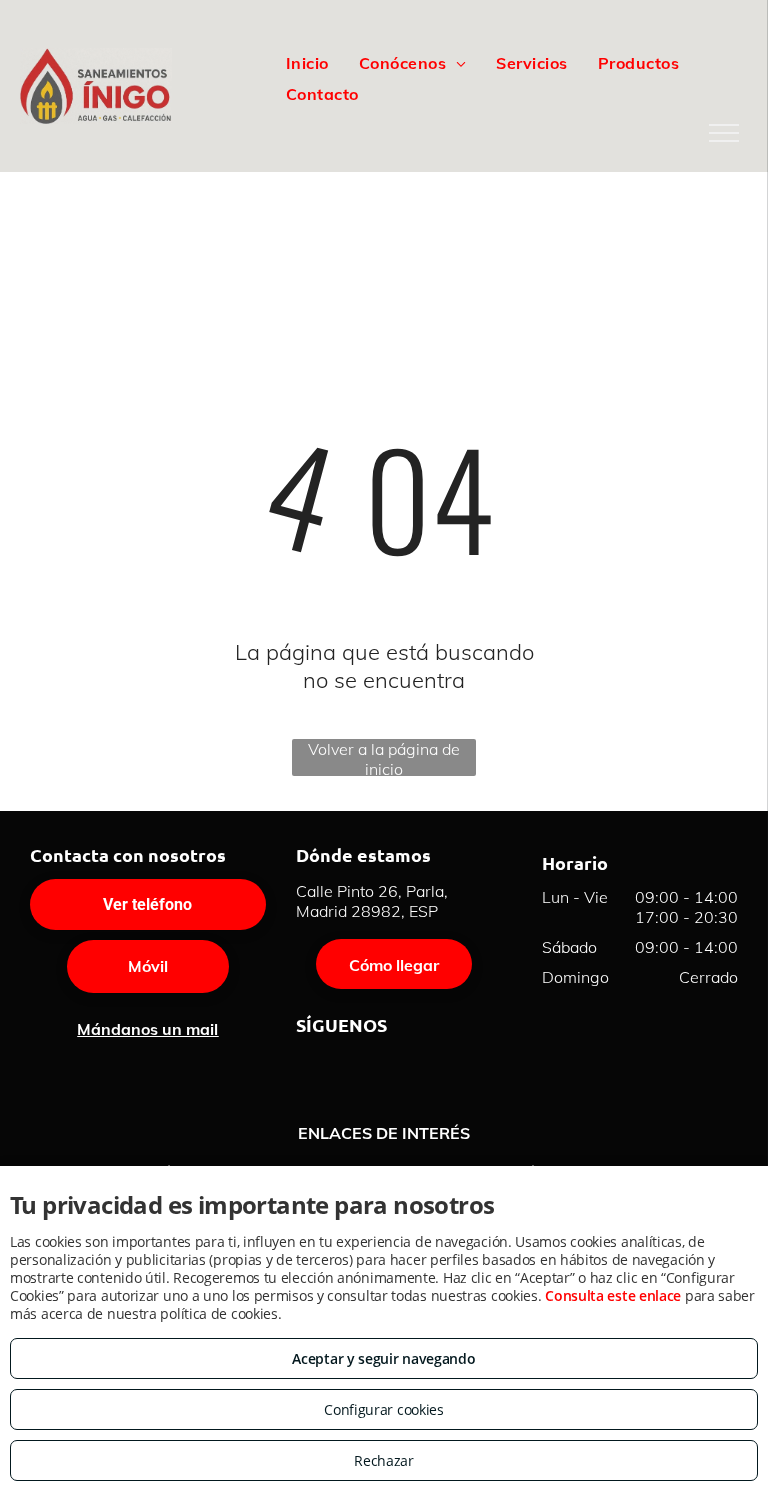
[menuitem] (307, 63)
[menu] (724, 133)
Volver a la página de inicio (384, 757)
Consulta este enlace (613, 1295)
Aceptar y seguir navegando (383, 1358)
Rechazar (384, 1460)
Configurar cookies (384, 1409)
